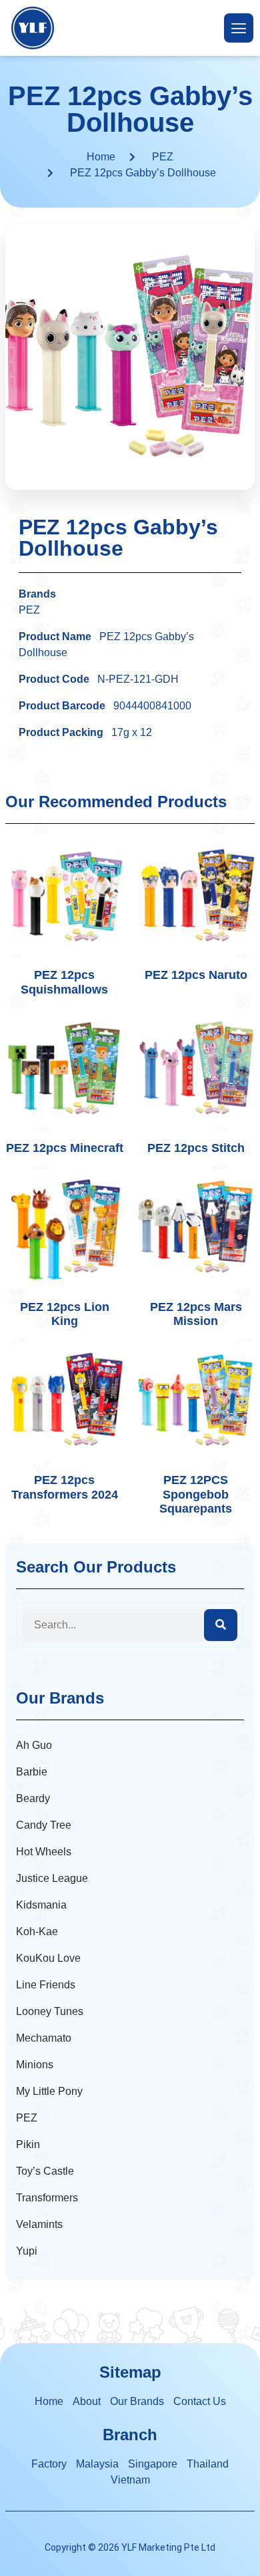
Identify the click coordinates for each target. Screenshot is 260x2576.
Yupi (27, 2251)
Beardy (33, 1798)
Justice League (52, 1878)
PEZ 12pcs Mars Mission (196, 1314)
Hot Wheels (44, 1852)
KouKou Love (48, 1958)
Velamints (39, 2224)
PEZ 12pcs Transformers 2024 (65, 1487)
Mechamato (44, 2038)
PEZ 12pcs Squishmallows (64, 982)
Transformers (47, 2198)
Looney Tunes (50, 2011)
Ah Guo (34, 1745)
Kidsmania (41, 1905)
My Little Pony (49, 2091)
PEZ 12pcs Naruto (196, 975)
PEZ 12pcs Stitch (196, 1148)
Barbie (32, 1772)
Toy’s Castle (45, 2171)
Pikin (28, 2144)
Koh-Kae (37, 1932)
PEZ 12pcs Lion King (65, 1314)
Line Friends (46, 1985)
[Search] (221, 1625)
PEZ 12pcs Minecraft (65, 1148)
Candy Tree (44, 1825)
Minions (35, 2065)
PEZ (163, 157)
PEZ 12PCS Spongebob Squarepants (196, 1494)
